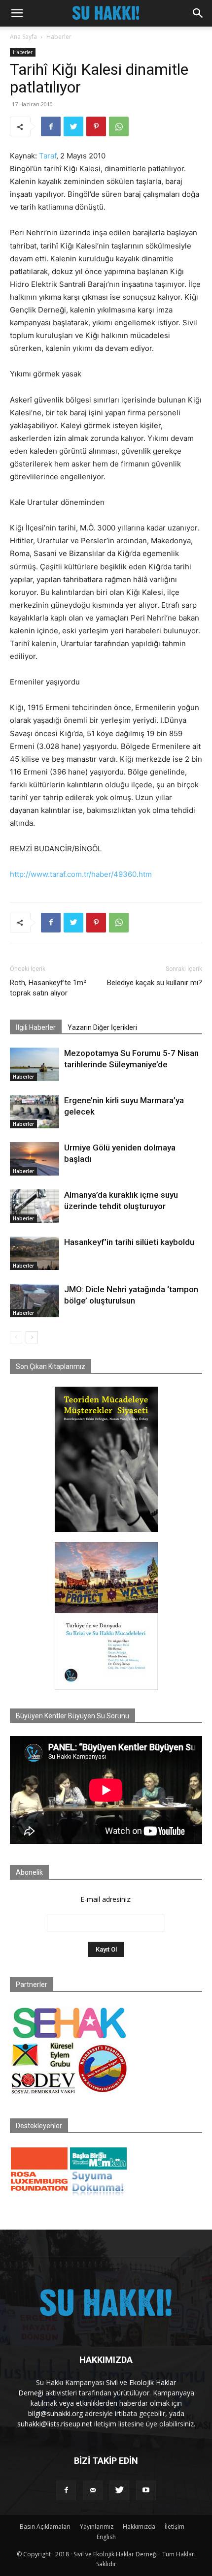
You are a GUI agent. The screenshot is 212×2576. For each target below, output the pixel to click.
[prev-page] (16, 1337)
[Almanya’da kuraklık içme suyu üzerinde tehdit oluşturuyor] (35, 1206)
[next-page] (32, 1337)
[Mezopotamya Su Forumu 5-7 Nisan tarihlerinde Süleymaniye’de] (35, 1065)
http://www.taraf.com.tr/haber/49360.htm (81, 874)
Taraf (48, 156)
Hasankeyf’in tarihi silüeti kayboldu (129, 1242)
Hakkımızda (139, 2527)
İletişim (175, 2527)
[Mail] (93, 2490)
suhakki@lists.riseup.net (55, 2424)
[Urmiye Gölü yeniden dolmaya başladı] (35, 1159)
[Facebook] (51, 126)
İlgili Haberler (36, 1027)
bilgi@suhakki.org (55, 2413)
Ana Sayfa (23, 37)
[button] (17, 13)
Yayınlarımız (97, 2527)
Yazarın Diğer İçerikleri (102, 1027)
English (106, 2537)
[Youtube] (146, 2490)
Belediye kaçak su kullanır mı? (155, 983)
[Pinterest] (96, 126)
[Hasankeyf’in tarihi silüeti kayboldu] (35, 1254)
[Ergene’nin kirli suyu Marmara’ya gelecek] (35, 1112)
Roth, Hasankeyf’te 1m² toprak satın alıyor (48, 988)
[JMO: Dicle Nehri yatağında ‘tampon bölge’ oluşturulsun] (35, 1301)
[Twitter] (73, 126)
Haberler (59, 37)
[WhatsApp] (119, 126)
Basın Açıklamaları (45, 2527)
